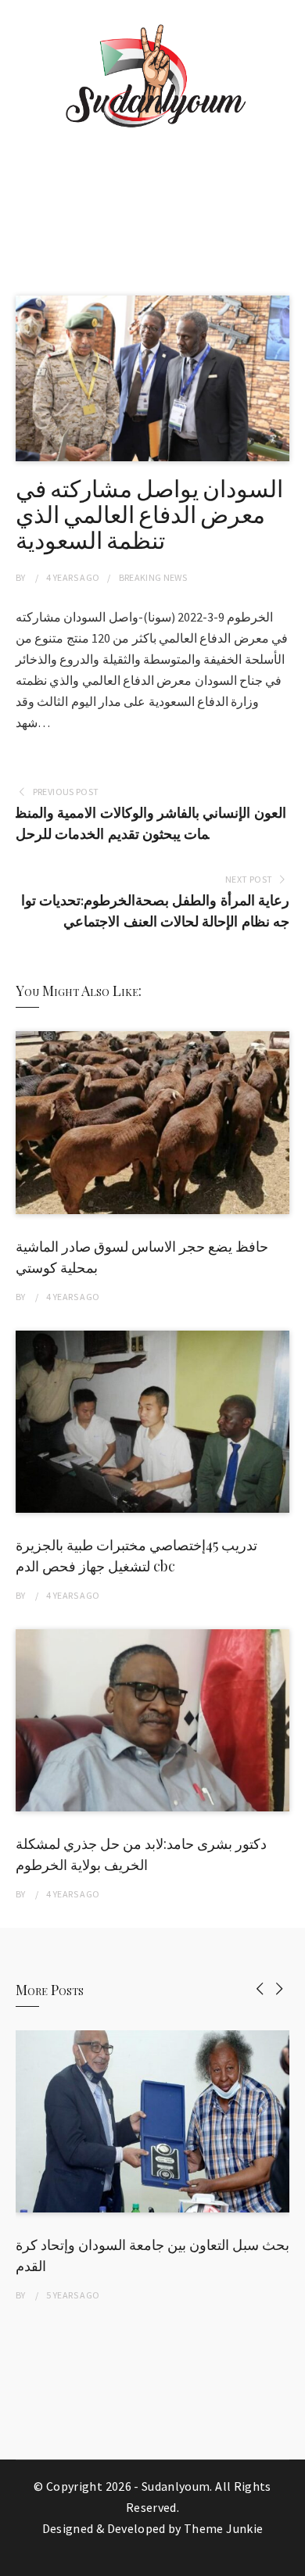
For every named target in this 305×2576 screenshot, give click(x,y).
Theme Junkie (223, 2528)
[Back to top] (289, 2560)
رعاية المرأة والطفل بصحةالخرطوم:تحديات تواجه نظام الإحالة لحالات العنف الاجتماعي (155, 911)
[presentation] (260, 1988)
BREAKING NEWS (153, 577)
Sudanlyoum (176, 2486)
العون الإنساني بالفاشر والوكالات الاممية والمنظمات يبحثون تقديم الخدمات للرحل (151, 823)
